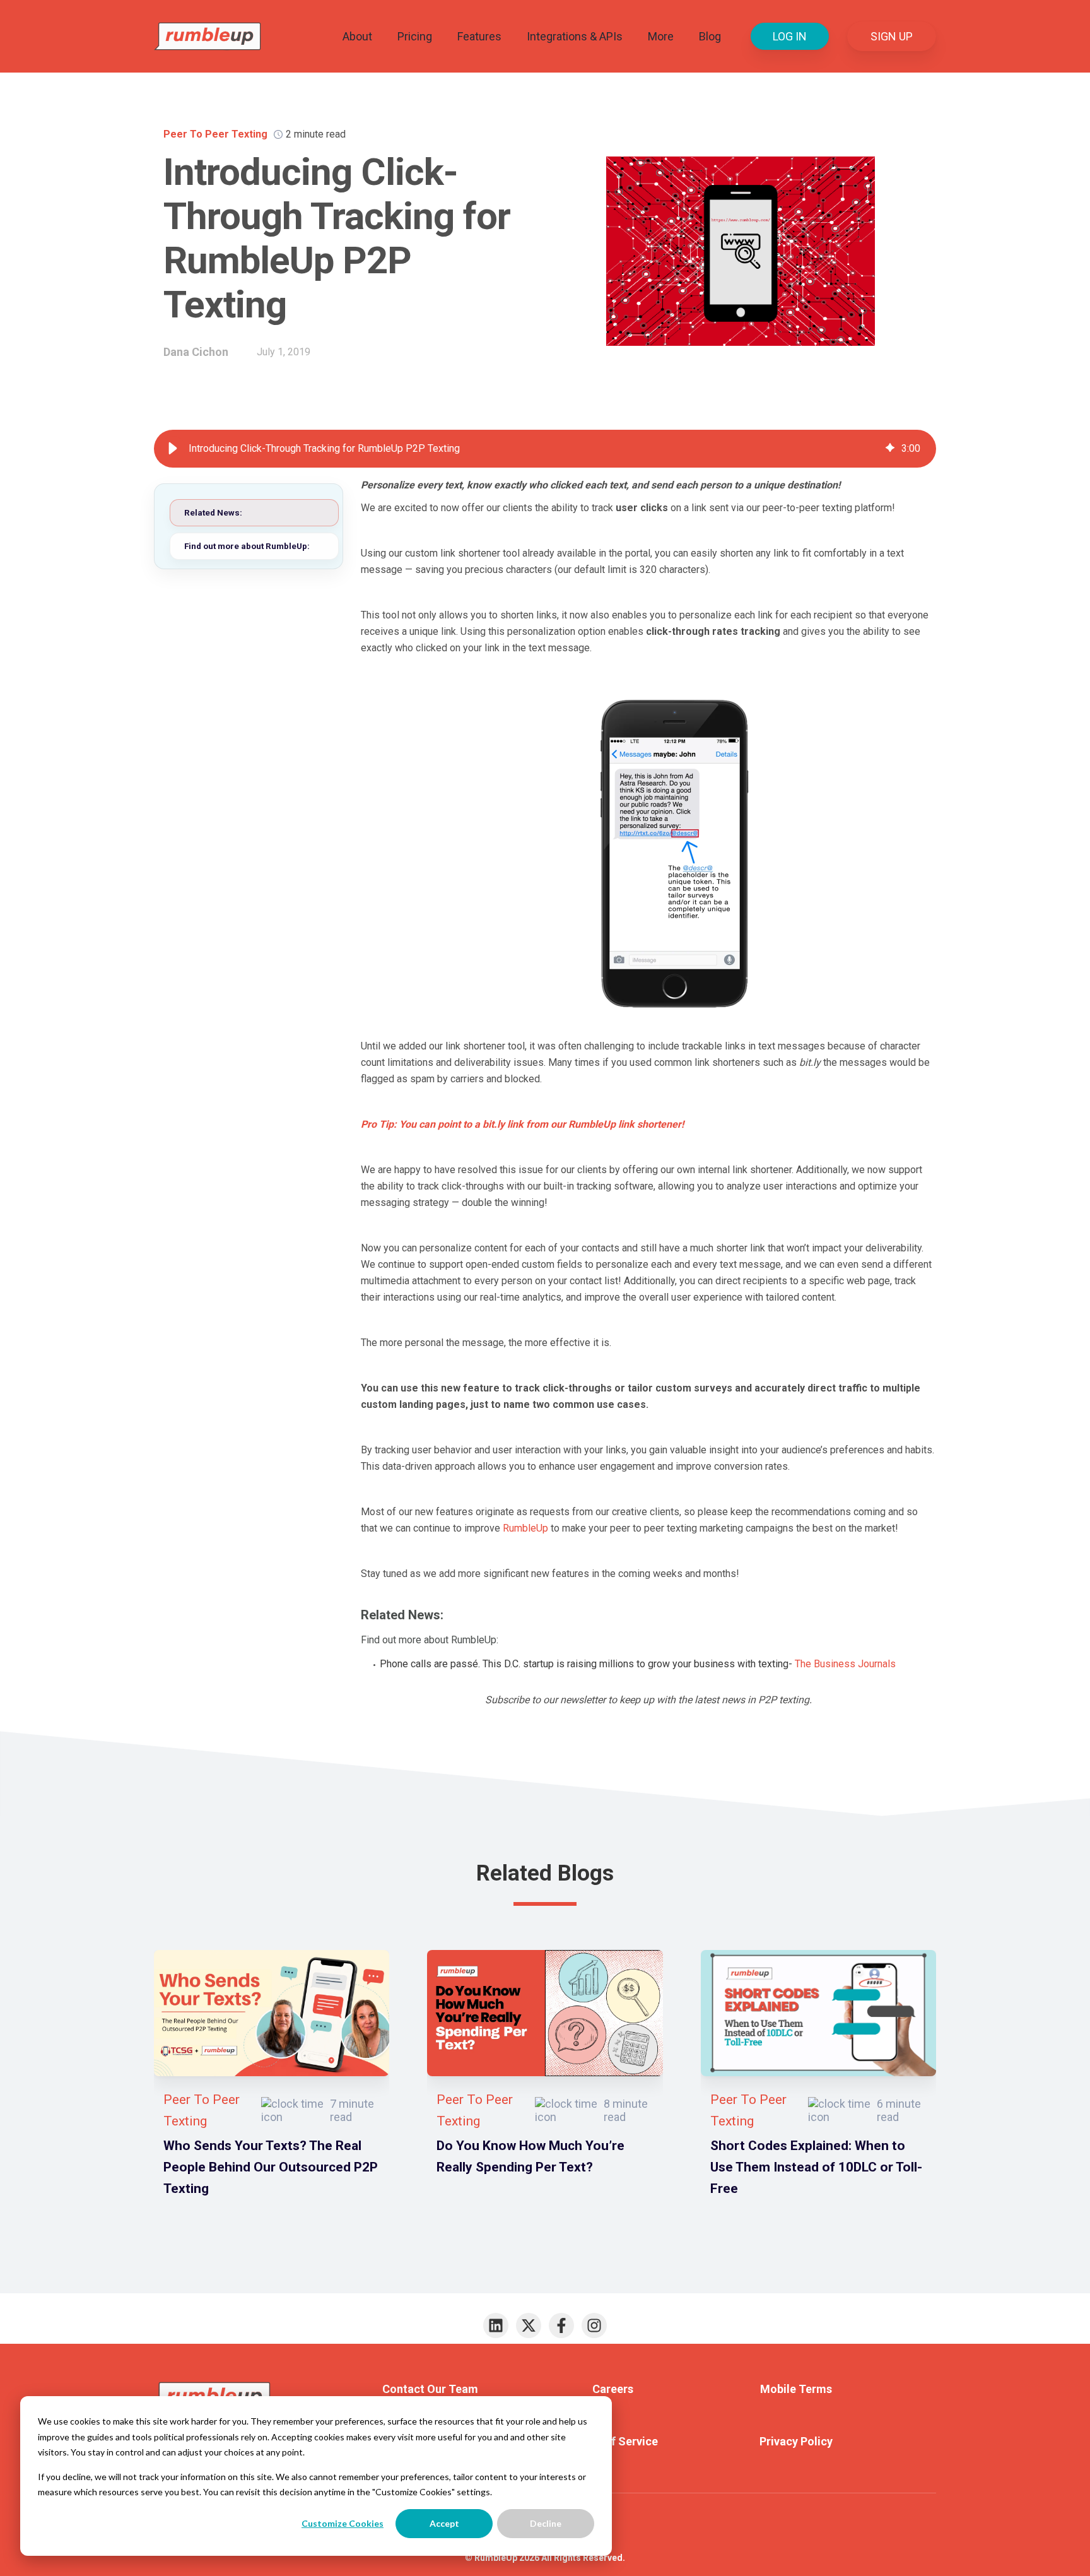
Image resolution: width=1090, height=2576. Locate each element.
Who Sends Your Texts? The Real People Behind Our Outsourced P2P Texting (271, 2167)
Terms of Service (613, 2441)
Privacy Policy (796, 2441)
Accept (444, 2523)
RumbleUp (525, 1528)
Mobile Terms (796, 2389)
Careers (613, 2389)
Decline (546, 2523)
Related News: (213, 512)
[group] (545, 449)
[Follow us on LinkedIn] (496, 2325)
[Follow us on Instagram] (594, 2325)
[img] (890, 449)
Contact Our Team (430, 2389)
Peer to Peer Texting (215, 134)
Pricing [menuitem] (415, 36)
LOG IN (790, 36)
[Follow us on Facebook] (561, 2325)
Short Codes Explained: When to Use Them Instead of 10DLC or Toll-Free (816, 2167)
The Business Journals (845, 1664)
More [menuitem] (661, 36)
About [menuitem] (357, 36)
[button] (173, 449)
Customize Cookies (343, 2523)
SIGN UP (892, 36)
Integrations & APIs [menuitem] (575, 36)
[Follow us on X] (529, 2325)
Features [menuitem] (479, 36)
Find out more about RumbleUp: (247, 546)
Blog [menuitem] (710, 36)
